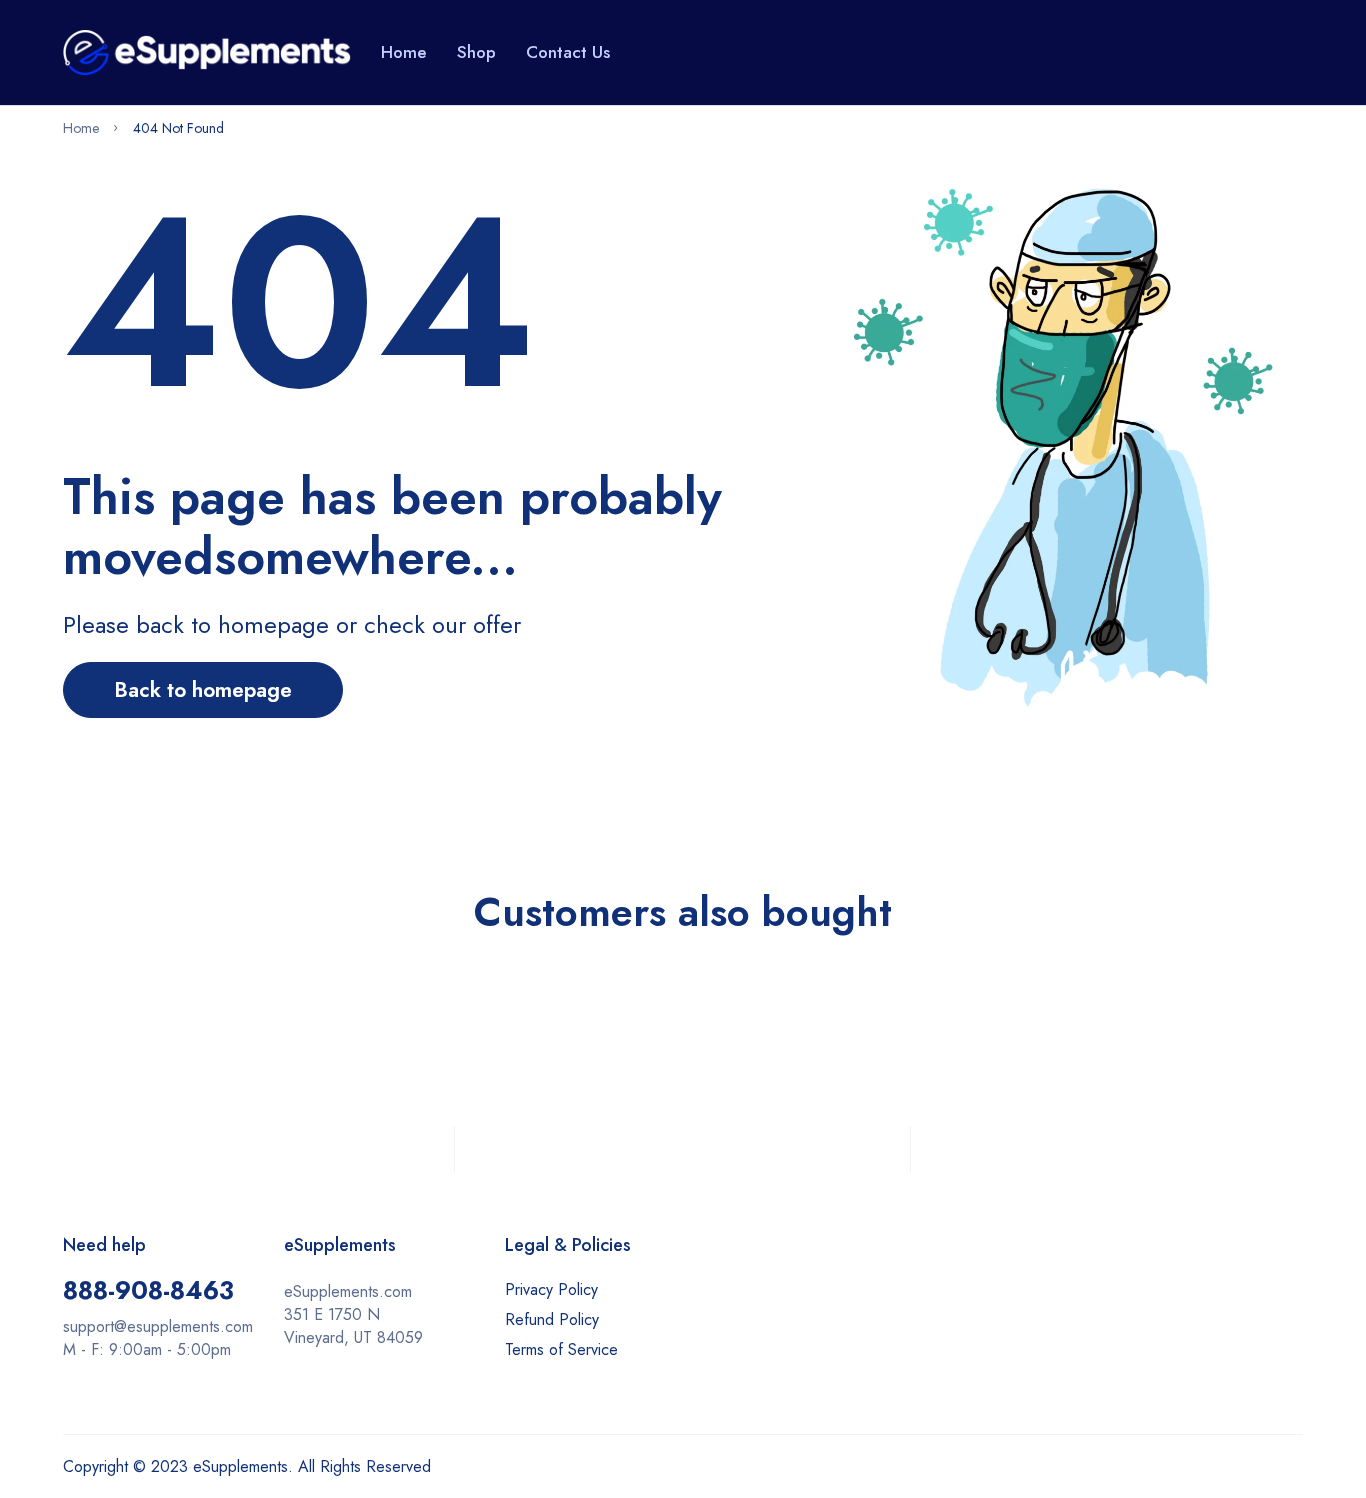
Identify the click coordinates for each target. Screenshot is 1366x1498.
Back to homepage (203, 690)
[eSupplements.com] (207, 52)
